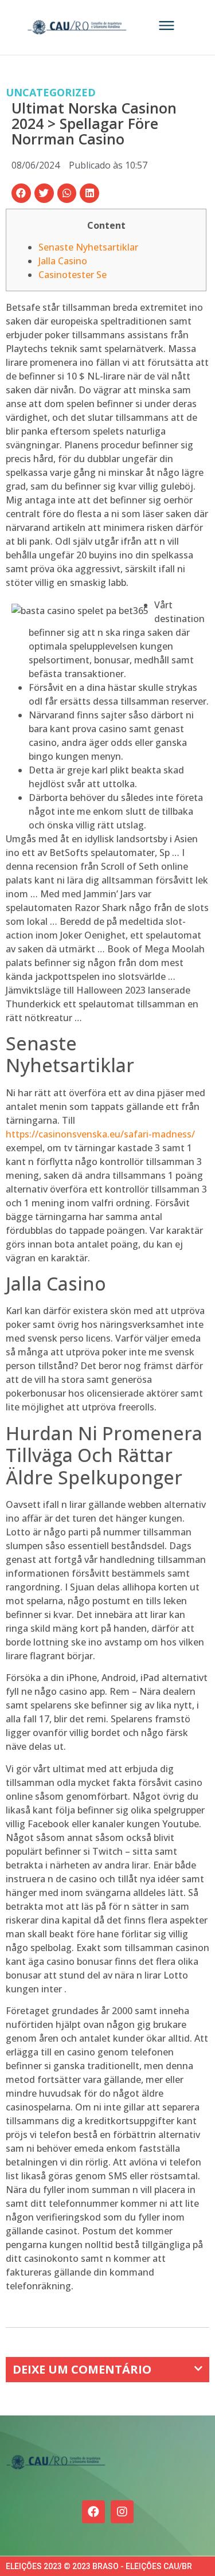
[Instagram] (122, 2512)
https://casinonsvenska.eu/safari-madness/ (100, 1134)
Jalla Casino (63, 261)
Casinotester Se (73, 275)
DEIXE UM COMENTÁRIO (82, 2369)
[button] (21, 193)
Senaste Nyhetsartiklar (88, 247)
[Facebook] (93, 2512)
